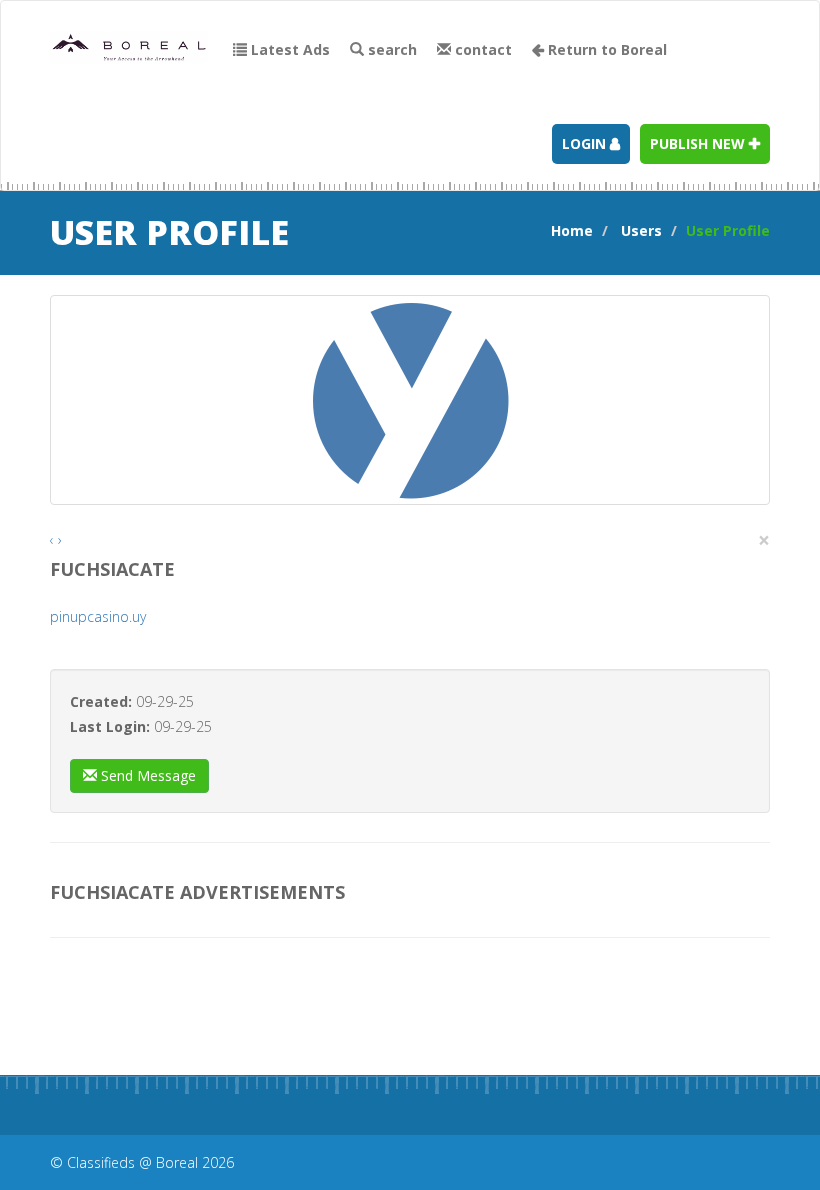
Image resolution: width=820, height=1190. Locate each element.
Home (572, 230)
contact (481, 49)
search (390, 49)
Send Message (146, 775)
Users (641, 230)
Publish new (699, 143)
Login (586, 143)
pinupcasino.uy (98, 616)
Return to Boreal (605, 49)
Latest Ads (288, 49)
